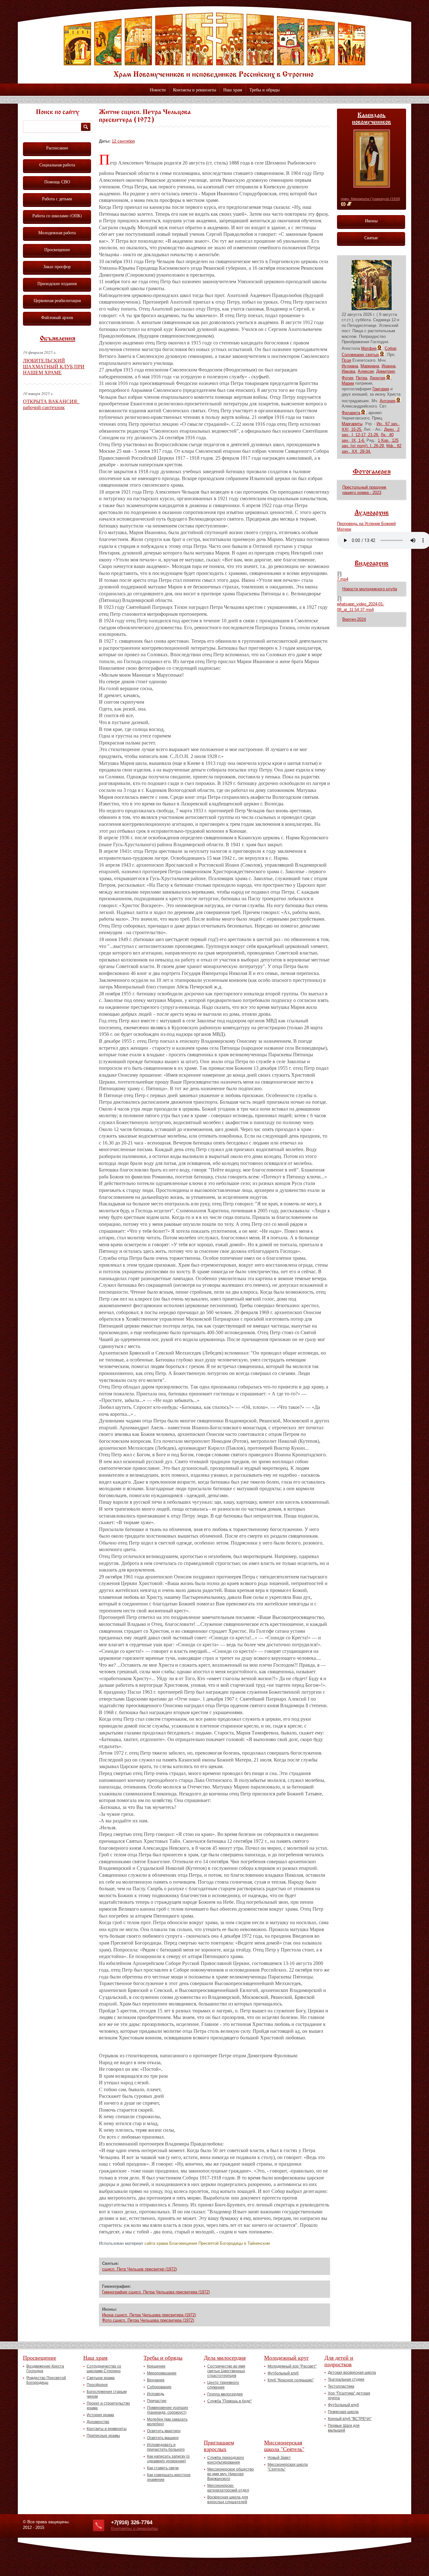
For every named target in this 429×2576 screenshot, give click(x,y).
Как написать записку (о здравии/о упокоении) (168, 2459)
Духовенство (98, 2422)
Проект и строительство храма (108, 2406)
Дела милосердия (225, 2357)
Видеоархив (372, 564)
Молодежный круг (286, 2357)
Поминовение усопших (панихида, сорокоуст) (168, 2410)
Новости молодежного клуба (370, 589)
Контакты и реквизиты (195, 90)
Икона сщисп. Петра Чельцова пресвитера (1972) (149, 2315)
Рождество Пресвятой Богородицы (46, 2380)
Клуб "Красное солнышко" (291, 2380)
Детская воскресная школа (352, 2373)
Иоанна (388, 366)
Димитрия (386, 371)
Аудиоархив (372, 513)
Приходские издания (57, 283)
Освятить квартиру (164, 2431)
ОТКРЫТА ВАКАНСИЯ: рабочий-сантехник (51, 404)
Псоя (346, 360)
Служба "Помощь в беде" (230, 2401)
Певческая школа (343, 2412)
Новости (158, 90)
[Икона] (343, 204)
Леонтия (377, 378)
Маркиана (370, 366)
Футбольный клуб (283, 2373)
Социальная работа (57, 165)
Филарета (351, 413)
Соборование (159, 2387)
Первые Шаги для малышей (344, 2428)
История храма (100, 2415)
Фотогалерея (372, 472)
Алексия (366, 371)
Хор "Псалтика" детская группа (349, 2396)
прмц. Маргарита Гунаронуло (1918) (370, 199)
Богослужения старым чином (107, 2394)
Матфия (369, 348)
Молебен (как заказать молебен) (167, 2422)
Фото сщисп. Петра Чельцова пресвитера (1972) (148, 2320)
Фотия (348, 378)
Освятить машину (163, 2438)
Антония (388, 401)
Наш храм (233, 90)
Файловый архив (57, 317)
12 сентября (123, 141)
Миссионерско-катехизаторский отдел (228, 2488)
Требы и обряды (264, 90)
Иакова (348, 371)
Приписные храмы (103, 2436)
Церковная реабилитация (57, 300)
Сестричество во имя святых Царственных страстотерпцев (226, 2371)
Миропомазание (162, 2373)
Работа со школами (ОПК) (57, 216)
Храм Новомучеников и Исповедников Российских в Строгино (215, 46)
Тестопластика (341, 2386)
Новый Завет (279, 2458)
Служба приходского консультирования (226, 2460)
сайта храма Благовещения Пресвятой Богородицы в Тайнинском (207, 2243)
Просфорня (97, 2385)
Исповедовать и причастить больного (166, 2447)
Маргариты (352, 424)
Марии (348, 383)
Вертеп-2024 (354, 619)
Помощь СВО (57, 182)
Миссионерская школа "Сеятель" (284, 2446)
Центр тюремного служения (223, 2385)
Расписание (57, 148)
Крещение (156, 2366)
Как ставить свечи (163, 2468)
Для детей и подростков (339, 2361)
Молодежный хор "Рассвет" (292, 2366)
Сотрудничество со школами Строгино (104, 2369)
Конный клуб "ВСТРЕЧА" (350, 2419)
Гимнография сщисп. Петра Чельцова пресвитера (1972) (156, 2292)
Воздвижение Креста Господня (45, 2369)
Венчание (156, 2380)
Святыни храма (101, 2378)
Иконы (371, 221)
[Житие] (349, 204)
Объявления (58, 339)
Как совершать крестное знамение (169, 2477)
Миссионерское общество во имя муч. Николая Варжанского (231, 2474)
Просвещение (57, 249)
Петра (361, 378)
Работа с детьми (57, 199)
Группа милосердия (225, 2394)
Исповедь (156, 2394)
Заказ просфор (57, 266)
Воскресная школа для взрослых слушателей (228, 2500)
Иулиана (350, 366)
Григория (381, 389)
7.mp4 (343, 579)
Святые (371, 238)
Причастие (157, 2401)
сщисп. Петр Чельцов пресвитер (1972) (139, 2269)
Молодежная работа (57, 233)
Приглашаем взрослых (219, 2446)
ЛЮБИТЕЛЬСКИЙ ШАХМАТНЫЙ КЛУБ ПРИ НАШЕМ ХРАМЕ (54, 366)
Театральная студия (346, 2379)
